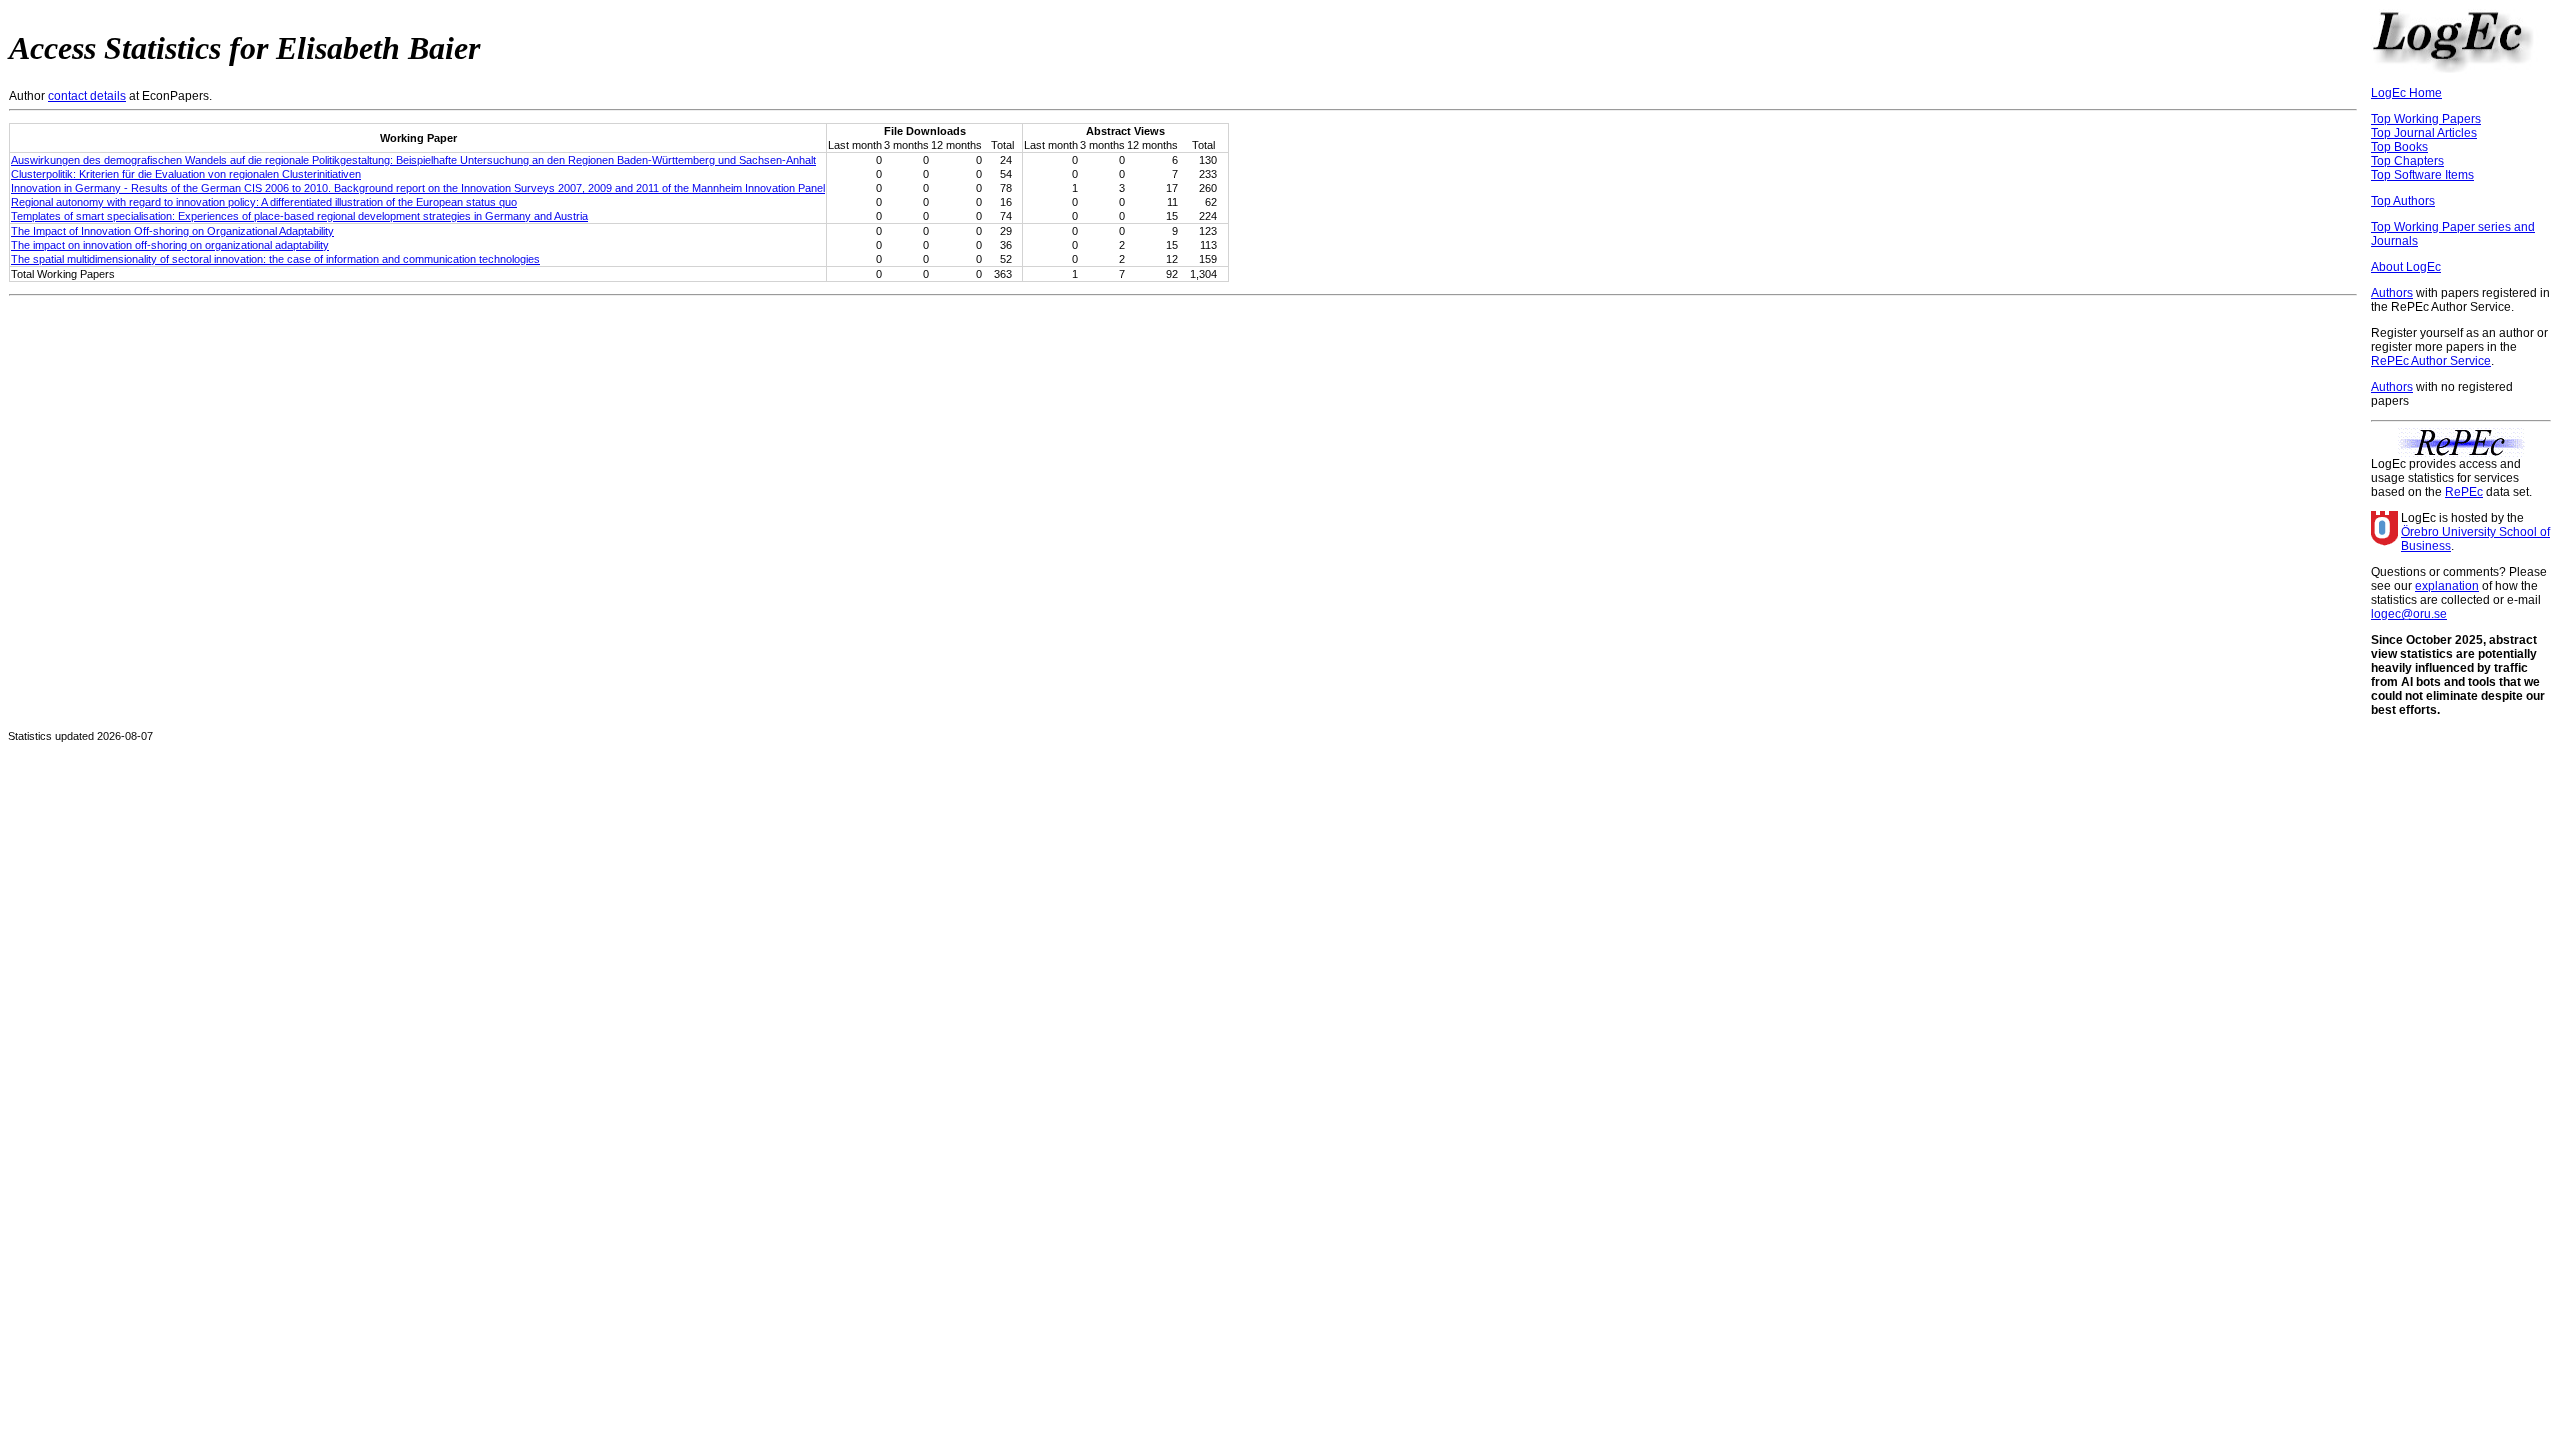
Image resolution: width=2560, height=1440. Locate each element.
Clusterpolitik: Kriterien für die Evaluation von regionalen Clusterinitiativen (186, 174)
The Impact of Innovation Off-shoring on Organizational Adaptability (172, 231)
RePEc (2464, 492)
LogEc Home (2406, 93)
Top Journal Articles (2424, 133)
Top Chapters (2407, 161)
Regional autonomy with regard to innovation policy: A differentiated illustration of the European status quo (264, 202)
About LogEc (2406, 267)
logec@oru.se (2409, 614)
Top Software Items (2422, 175)
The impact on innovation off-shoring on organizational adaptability (170, 245)
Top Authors (2403, 201)
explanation (2447, 586)
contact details (87, 96)
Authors (2392, 293)
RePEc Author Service (2431, 361)
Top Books (2399, 147)
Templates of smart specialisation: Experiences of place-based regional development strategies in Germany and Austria (299, 216)
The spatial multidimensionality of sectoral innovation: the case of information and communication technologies (275, 259)
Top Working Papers (2426, 119)
